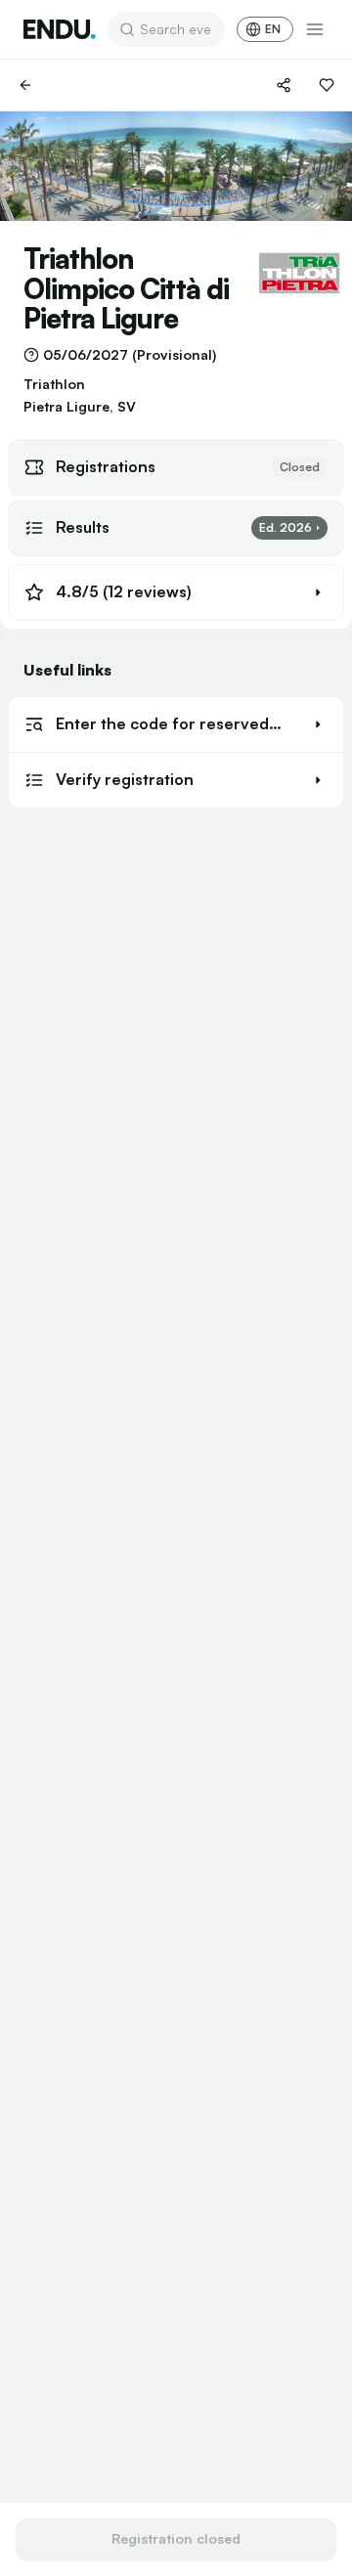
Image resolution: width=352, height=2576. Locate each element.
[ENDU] (60, 29)
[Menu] (315, 29)
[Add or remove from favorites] (327, 85)
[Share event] (284, 85)
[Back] (25, 85)
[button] (176, 592)
